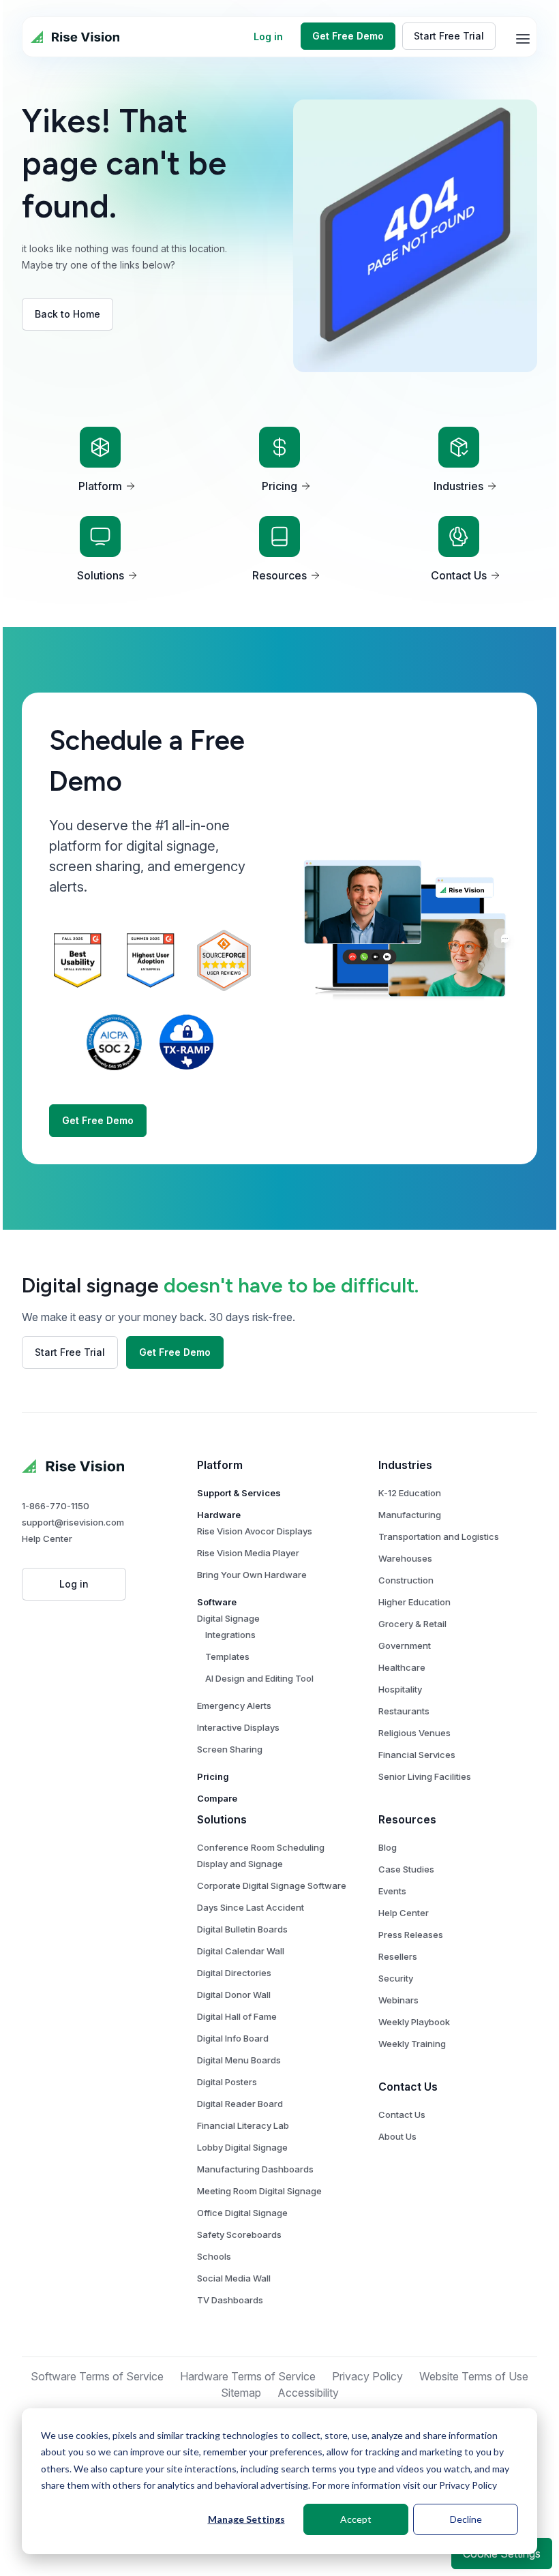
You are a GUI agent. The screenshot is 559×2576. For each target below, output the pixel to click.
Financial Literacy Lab (243, 2125)
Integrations (230, 1635)
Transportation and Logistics (439, 1536)
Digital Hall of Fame (237, 2016)
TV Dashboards (230, 2300)
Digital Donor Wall (234, 1995)
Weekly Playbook (414, 2022)
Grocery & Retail (412, 1624)
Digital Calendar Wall (241, 1951)
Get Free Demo (348, 36)
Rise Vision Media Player (248, 1553)
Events (392, 1891)
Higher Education (414, 1602)
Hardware (219, 1515)
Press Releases (411, 1935)
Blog (388, 1847)
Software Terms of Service (97, 2376)
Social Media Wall (234, 2278)
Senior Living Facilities (425, 1776)
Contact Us (402, 2115)
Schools (214, 2256)
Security (396, 1978)
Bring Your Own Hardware (252, 1575)
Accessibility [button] (308, 2393)
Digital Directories (234, 1973)
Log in (268, 36)
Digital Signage (228, 1618)
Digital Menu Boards (239, 2060)
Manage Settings (246, 2519)
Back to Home (67, 314)
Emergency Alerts (234, 1706)
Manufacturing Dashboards (255, 2169)
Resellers (398, 1956)
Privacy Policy (468, 2485)
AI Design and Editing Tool (259, 1678)
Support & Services (239, 1493)
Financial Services (417, 1755)
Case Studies (406, 1869)
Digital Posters (227, 2082)
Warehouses (405, 1558)
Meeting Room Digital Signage (259, 2191)
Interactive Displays (238, 1727)
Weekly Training (412, 2044)
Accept (356, 2519)
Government (405, 1646)
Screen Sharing (230, 1749)
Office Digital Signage (242, 2213)
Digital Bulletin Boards (242, 1929)
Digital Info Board (233, 2038)
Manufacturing (410, 1515)
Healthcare (402, 1667)
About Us (397, 2136)
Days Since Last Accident (251, 1907)
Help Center (47, 1539)
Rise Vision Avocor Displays (255, 1531)
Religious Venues (414, 1733)
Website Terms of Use (474, 2376)
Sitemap (241, 2393)
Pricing (213, 1776)
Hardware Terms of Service (248, 2376)
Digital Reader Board (240, 2104)
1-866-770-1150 (56, 1506)
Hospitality (400, 1689)
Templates (227, 1656)
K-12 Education (410, 1493)
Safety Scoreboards (239, 2234)
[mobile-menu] (523, 39)
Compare (217, 1798)
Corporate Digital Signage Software (272, 1885)
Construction (406, 1580)
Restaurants (404, 1711)
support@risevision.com (73, 1522)
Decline (466, 2519)
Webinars (398, 2000)
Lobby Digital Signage (242, 2147)
